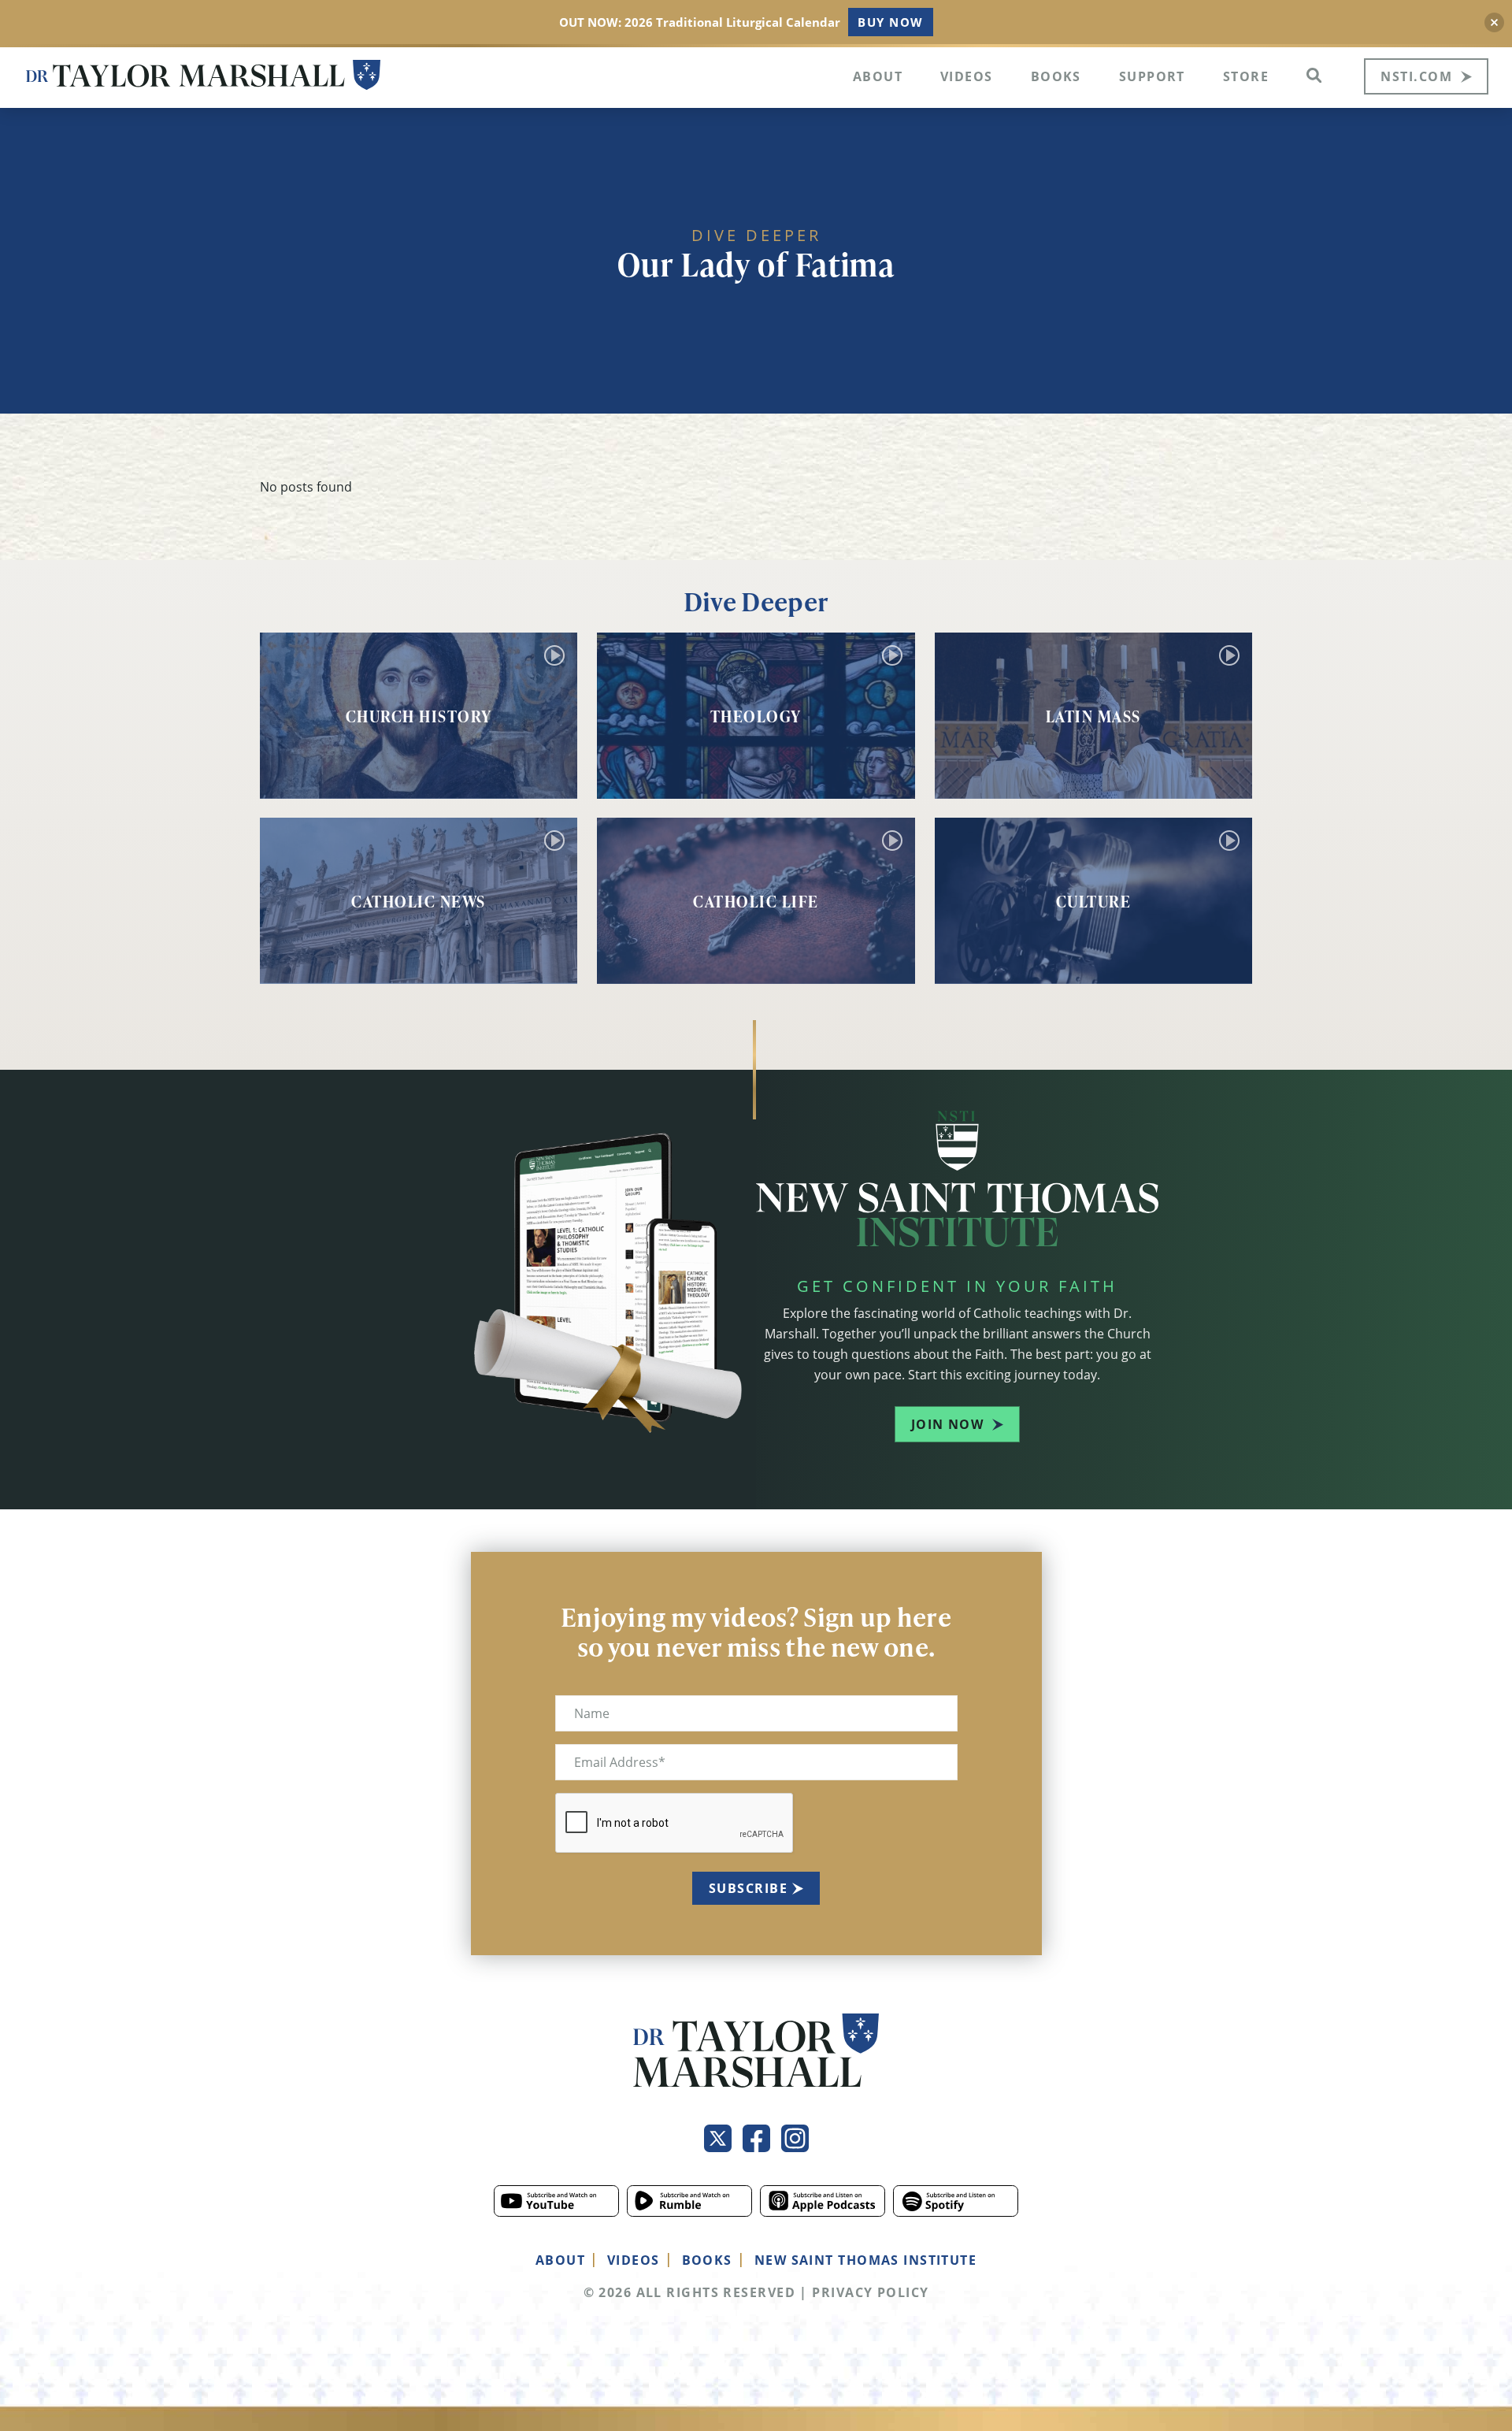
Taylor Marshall (203, 75)
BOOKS (707, 2260)
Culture (1094, 901)
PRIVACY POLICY (870, 2292)
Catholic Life (756, 901)
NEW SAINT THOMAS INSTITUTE (865, 2260)
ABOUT (560, 2260)
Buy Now (890, 22)
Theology (756, 716)
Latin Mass (1093, 716)
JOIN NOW (948, 1424)
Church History (419, 716)
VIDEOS (634, 2260)
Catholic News (419, 901)
